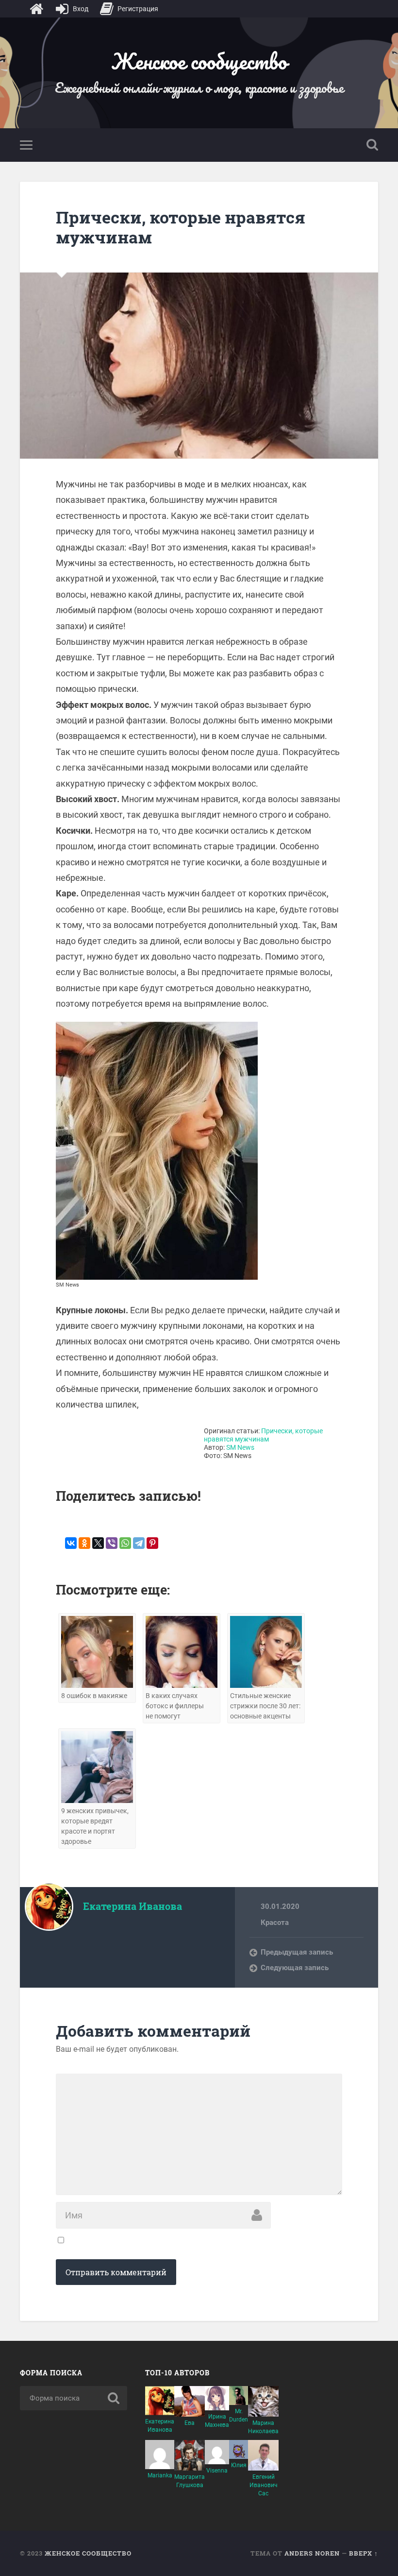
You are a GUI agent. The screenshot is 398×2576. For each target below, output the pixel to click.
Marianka (160, 2475)
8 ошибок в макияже (94, 1696)
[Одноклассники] (84, 1543)
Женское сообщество (199, 61)
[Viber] (112, 1543)
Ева (190, 2423)
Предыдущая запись (297, 1952)
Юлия (239, 2465)
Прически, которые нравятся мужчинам (181, 227)
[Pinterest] (152, 1543)
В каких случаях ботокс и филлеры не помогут (175, 1706)
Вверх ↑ (364, 2553)
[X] (98, 1543)
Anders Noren (312, 2553)
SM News (240, 1448)
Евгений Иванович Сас (264, 2485)
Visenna (217, 2471)
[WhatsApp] (125, 1543)
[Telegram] (139, 1543)
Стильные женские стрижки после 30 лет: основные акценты (265, 1706)
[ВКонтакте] (71, 1543)
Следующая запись (295, 1968)
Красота (275, 1923)
